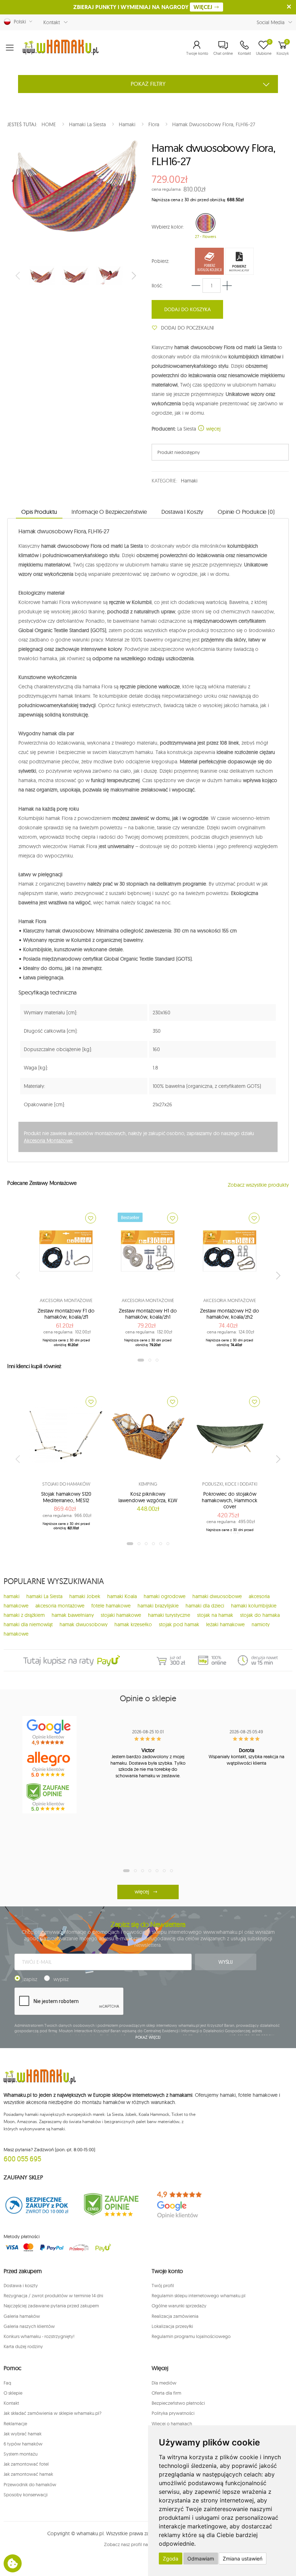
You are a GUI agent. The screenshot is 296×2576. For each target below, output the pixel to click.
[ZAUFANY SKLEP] (37, 2205)
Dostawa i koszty (21, 2285)
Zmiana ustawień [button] (243, 2559)
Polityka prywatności (173, 2413)
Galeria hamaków (22, 2316)
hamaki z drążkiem (24, 1615)
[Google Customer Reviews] (185, 2205)
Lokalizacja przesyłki (172, 2326)
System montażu (21, 2454)
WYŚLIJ (226, 1962)
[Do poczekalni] (91, 1218)
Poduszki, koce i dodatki (230, 1484)
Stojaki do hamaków (66, 1484)
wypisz (61, 1979)
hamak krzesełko (133, 1624)
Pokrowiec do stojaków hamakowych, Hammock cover (230, 1500)
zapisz (31, 1979)
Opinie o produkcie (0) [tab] (246, 512)
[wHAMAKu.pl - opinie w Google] (49, 1732)
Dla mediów (164, 2383)
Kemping (148, 1484)
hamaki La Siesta (44, 1596)
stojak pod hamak (179, 1624)
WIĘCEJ (204, 7)
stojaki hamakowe (121, 1615)
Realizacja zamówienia (175, 2316)
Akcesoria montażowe (66, 1300)
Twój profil (163, 2285)
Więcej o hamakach (172, 2423)
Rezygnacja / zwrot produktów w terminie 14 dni (53, 2295)
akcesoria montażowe (60, 1606)
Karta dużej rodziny (23, 2346)
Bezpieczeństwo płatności (178, 2403)
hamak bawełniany (73, 1615)
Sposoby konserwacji (26, 2495)
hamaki (12, 1596)
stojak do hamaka (260, 1615)
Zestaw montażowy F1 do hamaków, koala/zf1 (66, 1314)
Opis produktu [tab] (39, 512)
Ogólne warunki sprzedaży (179, 2306)
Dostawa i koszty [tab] (182, 512)
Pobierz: (160, 261)
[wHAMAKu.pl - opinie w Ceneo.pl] (49, 1797)
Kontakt (52, 22)
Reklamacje (15, 2423)
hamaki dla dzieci (205, 1606)
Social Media (271, 22)
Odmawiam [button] (201, 2559)
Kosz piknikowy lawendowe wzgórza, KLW (148, 1497)
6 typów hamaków (23, 2444)
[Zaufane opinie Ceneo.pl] (111, 2205)
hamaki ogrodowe (165, 1596)
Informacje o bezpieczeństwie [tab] (109, 512)
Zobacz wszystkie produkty (258, 1185)
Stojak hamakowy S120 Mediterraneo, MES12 (66, 1497)
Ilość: (157, 286)
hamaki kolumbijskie (254, 1606)
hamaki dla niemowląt (28, 1624)
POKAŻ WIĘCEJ (148, 2037)
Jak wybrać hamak (23, 2434)
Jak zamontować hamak (28, 2474)
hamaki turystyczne (169, 1615)
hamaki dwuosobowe (217, 1596)
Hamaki (189, 481)
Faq (7, 2383)
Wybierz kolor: (168, 227)
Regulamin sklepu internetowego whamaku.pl (199, 2295)
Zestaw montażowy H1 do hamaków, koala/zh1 (148, 1314)
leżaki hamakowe (225, 1624)
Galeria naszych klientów (29, 2326)
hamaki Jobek (85, 1596)
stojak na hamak (215, 1615)
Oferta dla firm (166, 2393)
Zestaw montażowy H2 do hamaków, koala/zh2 (230, 1314)
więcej (213, 429)
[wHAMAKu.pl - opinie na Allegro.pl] (49, 1765)
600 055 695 (22, 2159)
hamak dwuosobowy (84, 1624)
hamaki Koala (122, 1596)
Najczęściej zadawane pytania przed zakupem (51, 2306)
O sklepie (13, 2393)
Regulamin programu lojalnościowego (191, 2336)
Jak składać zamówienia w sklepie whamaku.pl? (53, 2413)
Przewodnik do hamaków (30, 2484)
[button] (197, 48)
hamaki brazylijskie (158, 1606)
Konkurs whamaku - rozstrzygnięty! (39, 2336)
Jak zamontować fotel (26, 2464)
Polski (18, 22)
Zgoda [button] (171, 2559)
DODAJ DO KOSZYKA (188, 309)
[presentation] (18, 275)
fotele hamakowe (111, 1606)
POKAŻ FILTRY (148, 84)
